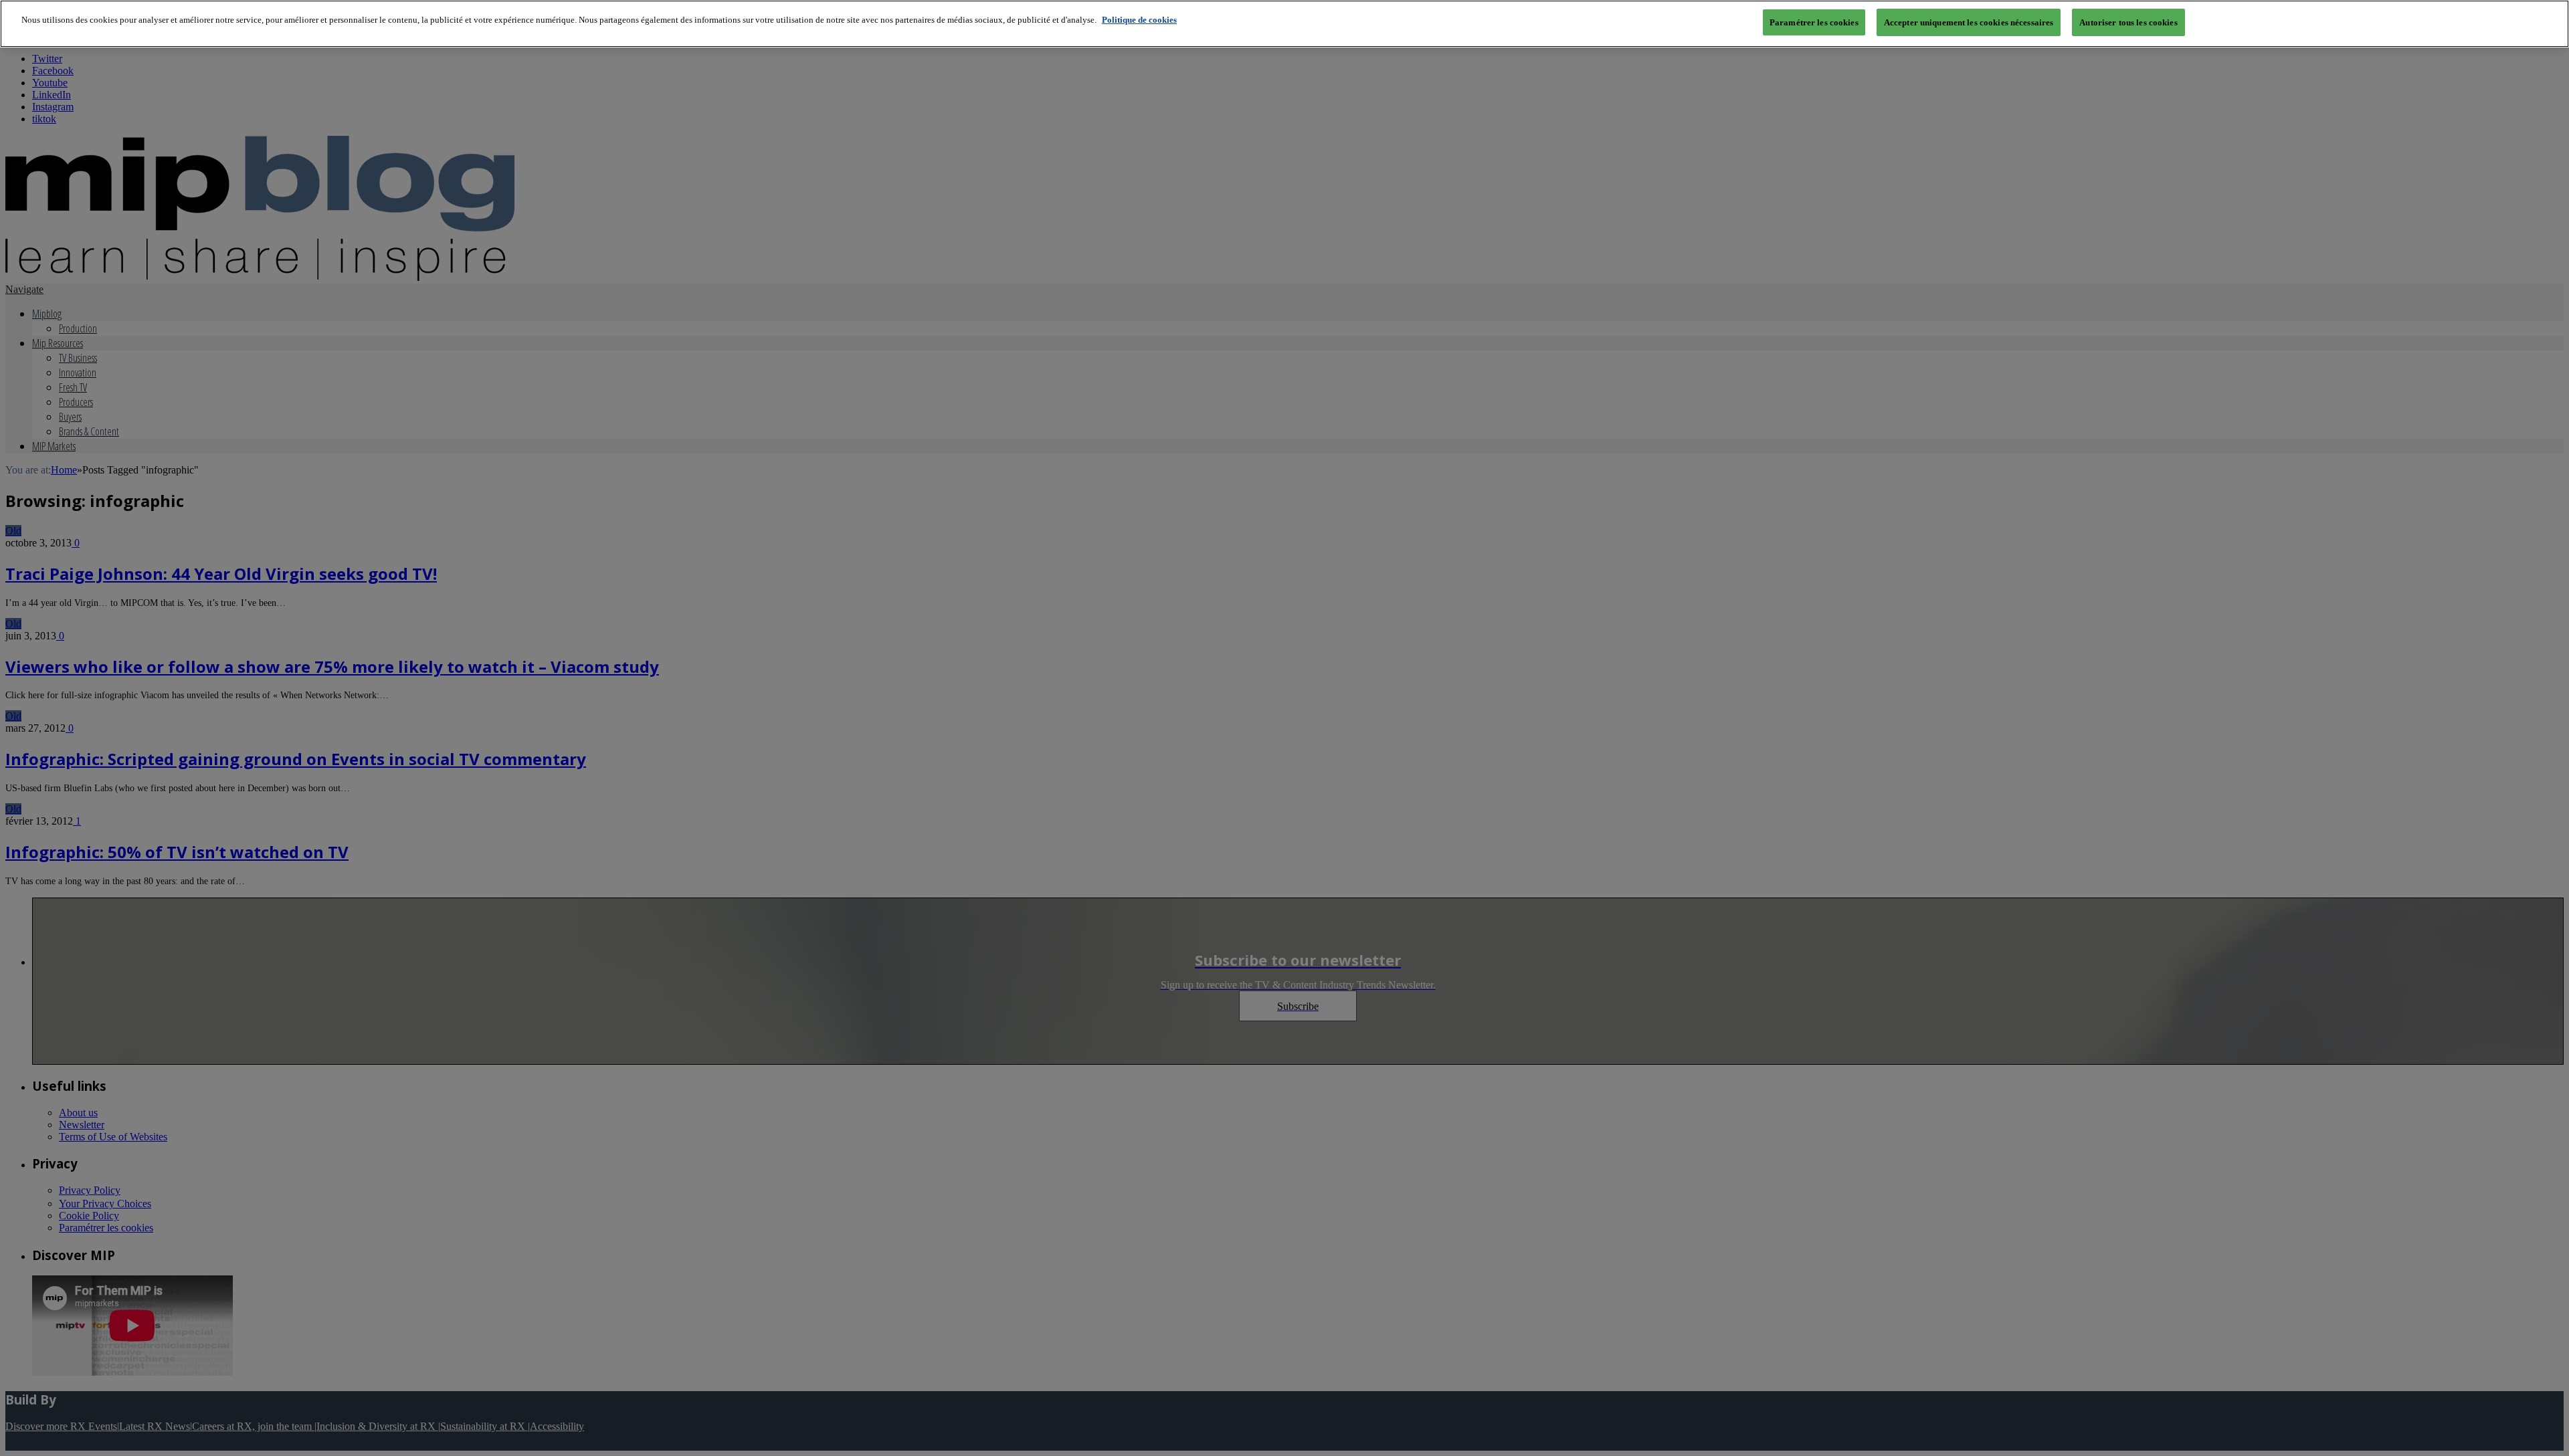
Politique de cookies (1139, 20)
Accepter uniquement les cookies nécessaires (1969, 22)
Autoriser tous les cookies (2128, 22)
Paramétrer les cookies (1814, 22)
